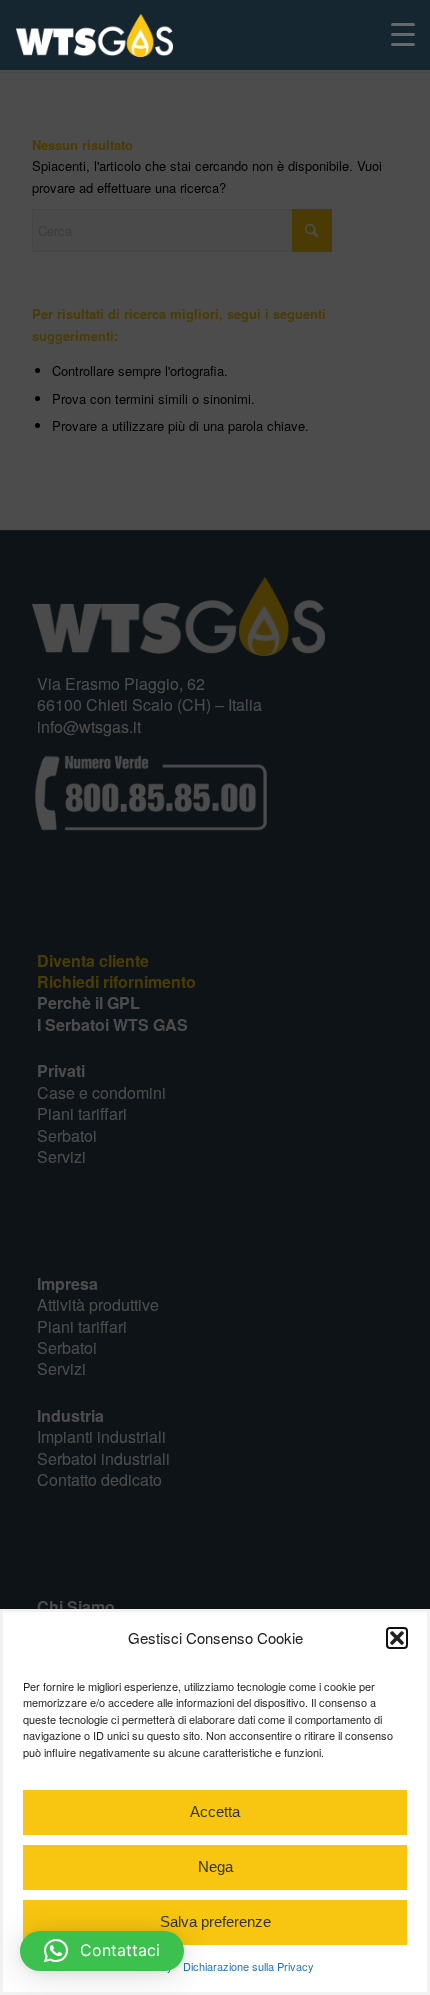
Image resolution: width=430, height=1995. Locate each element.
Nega (215, 1866)
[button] (397, 1638)
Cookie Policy (140, 1966)
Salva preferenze (215, 1921)
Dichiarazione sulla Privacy (248, 1966)
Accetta (215, 1811)
